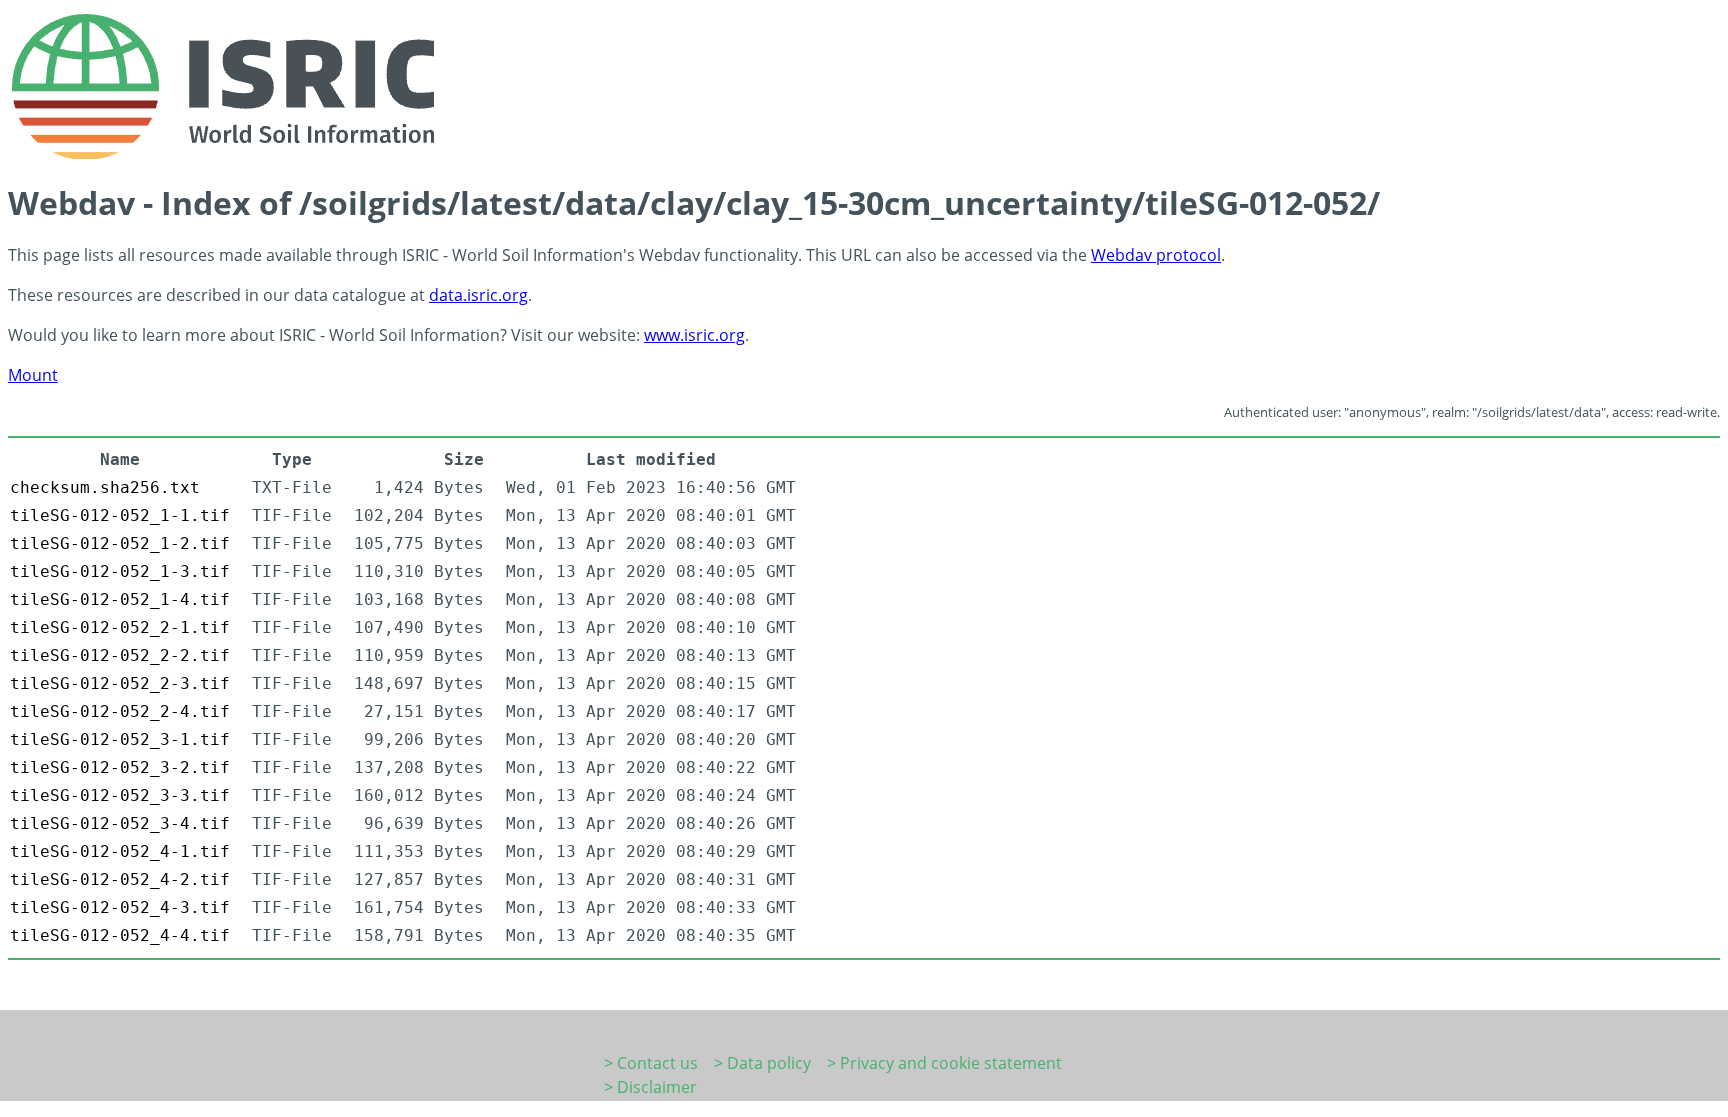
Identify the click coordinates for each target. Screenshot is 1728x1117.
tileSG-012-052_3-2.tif (120, 767)
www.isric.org (694, 335)
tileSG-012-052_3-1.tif (120, 739)
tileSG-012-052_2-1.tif (120, 627)
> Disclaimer (650, 1087)
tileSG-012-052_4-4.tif (120, 935)
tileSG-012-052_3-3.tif (120, 795)
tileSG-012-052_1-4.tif (120, 599)
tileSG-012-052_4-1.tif (120, 851)
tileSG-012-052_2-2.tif (120, 655)
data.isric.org (478, 295)
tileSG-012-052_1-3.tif (120, 571)
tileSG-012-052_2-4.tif (120, 711)
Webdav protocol (1156, 255)
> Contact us (651, 1063)
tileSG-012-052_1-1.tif (120, 515)
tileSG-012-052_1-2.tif (120, 543)
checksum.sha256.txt (105, 487)
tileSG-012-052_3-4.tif (120, 823)
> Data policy (762, 1063)
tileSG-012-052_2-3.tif (120, 683)
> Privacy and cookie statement (944, 1063)
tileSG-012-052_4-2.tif (120, 879)
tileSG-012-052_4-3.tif (120, 907)
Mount (33, 375)
